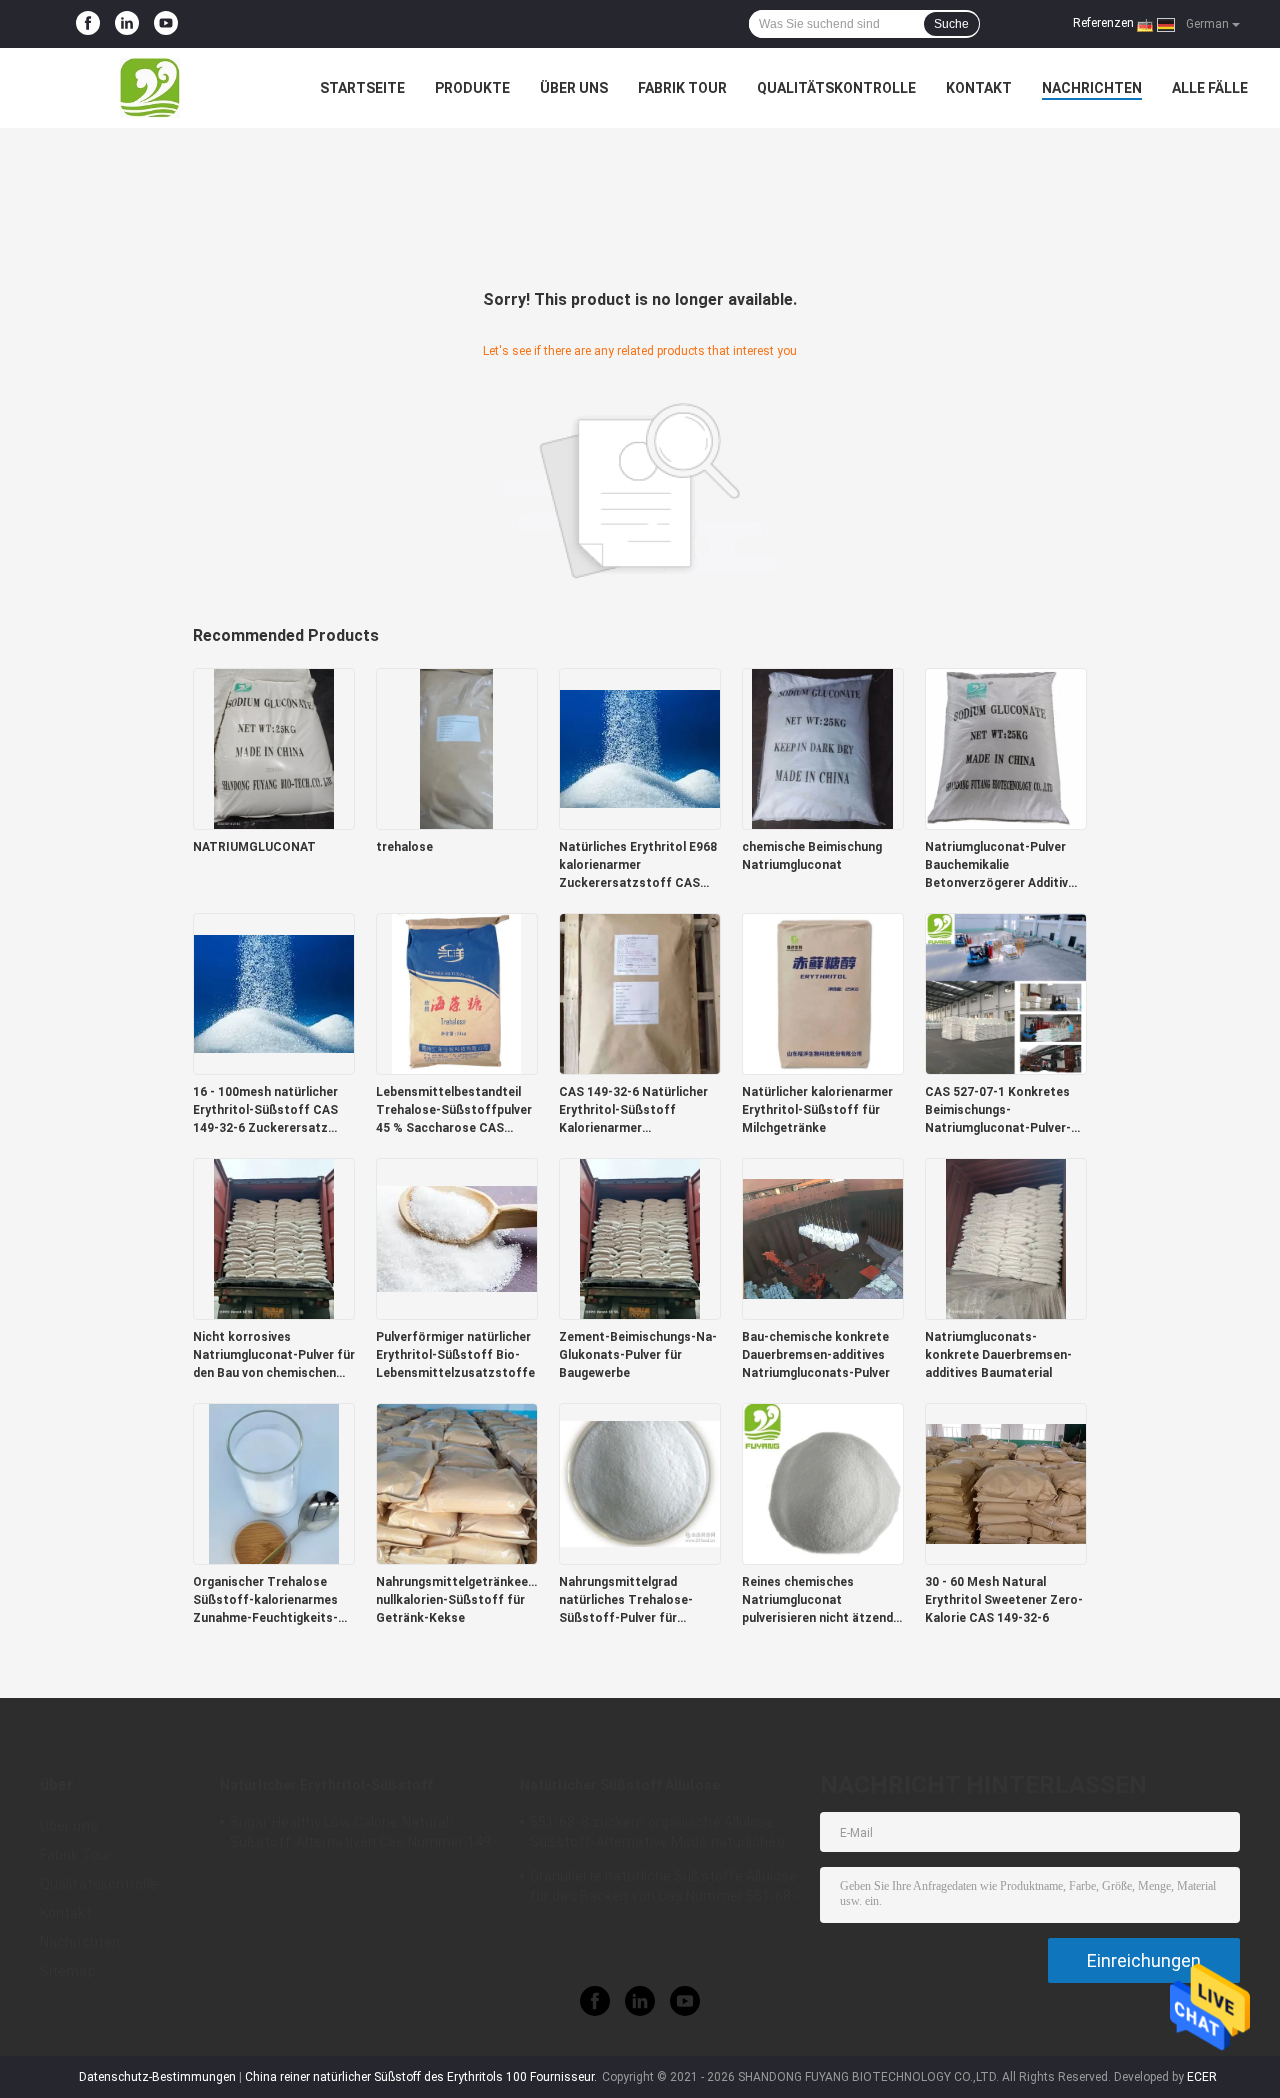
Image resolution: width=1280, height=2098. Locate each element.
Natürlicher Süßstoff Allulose (620, 1785)
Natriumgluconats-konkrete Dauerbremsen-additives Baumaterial (998, 1355)
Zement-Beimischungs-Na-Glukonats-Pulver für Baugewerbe (638, 1355)
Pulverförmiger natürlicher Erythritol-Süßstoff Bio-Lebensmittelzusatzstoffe (455, 1355)
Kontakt (979, 88)
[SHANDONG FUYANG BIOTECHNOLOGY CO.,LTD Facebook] (88, 24)
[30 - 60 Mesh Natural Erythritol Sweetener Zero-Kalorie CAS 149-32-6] (1006, 1483)
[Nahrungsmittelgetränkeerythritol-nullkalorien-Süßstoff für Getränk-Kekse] (457, 1483)
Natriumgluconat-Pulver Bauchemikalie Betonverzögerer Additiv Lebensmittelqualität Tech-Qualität (1005, 866)
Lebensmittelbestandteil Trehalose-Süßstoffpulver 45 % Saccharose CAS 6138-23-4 (454, 1111)
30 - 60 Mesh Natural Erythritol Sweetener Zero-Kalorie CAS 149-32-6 (1004, 1600)
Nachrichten (1092, 88)
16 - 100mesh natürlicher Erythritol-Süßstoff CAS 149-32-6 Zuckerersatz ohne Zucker (265, 1111)
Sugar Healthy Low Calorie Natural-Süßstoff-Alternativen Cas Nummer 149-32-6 (363, 1835)
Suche (951, 24)
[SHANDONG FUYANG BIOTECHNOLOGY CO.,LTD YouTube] (166, 24)
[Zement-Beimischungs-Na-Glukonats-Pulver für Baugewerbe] (640, 1238)
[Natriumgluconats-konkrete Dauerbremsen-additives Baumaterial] (1006, 1238)
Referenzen (1103, 23)
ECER (1202, 2077)
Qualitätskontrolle (836, 88)
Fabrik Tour (682, 88)
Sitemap (68, 1971)
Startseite (362, 88)
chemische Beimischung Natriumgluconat (812, 856)
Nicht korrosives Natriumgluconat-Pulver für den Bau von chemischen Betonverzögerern (274, 1356)
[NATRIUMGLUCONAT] (274, 748)
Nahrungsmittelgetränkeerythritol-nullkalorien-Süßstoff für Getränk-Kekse (457, 1600)
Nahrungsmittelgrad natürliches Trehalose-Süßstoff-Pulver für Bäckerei (626, 1601)
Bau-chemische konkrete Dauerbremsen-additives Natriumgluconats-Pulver (816, 1355)
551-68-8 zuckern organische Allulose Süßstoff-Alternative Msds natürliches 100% (657, 1835)
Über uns (574, 88)
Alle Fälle (1210, 88)
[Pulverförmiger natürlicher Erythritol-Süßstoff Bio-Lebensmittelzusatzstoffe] (457, 1238)
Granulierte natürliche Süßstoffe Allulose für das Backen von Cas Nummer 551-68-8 (663, 1889)
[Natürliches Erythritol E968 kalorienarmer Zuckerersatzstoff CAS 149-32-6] (640, 748)
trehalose (404, 847)
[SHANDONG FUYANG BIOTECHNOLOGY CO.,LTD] (150, 88)
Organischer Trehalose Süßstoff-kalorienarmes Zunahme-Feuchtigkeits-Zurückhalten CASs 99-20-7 (273, 1601)
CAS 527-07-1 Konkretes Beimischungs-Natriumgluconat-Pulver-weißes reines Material (998, 1111)
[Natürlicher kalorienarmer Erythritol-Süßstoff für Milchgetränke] (823, 993)
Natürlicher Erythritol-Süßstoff (326, 1785)
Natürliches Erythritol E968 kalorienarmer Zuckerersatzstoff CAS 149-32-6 (638, 866)
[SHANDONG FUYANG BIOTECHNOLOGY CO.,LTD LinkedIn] (127, 24)
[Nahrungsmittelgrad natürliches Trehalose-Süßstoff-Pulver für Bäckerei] (640, 1483)
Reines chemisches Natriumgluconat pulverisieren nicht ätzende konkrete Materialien (821, 1601)
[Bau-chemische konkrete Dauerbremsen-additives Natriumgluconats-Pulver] (823, 1238)
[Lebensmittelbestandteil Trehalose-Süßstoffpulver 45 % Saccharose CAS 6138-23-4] (457, 993)
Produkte (472, 88)
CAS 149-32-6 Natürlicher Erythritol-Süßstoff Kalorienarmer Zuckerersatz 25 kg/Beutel (637, 1111)
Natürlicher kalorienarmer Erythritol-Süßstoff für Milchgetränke (817, 1110)
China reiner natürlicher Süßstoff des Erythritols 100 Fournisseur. (422, 2077)
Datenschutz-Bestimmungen (157, 2077)
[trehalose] (457, 748)
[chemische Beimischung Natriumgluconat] (823, 748)
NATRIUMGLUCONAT (254, 847)
